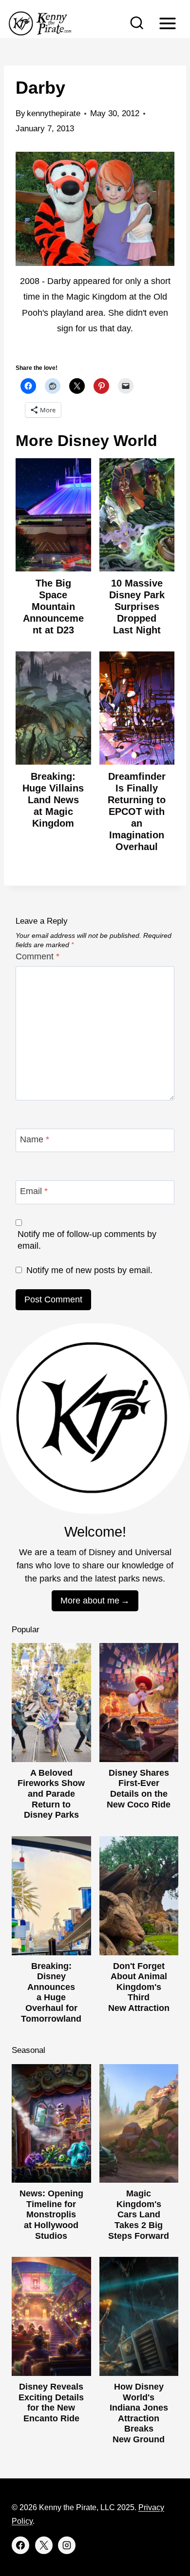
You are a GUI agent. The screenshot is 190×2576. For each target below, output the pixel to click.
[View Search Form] (137, 23)
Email (34, 1192)
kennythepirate (54, 113)
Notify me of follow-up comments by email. (87, 1240)
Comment (38, 956)
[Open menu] (167, 23)
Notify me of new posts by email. (89, 1270)
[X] (44, 2545)
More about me (90, 1601)
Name (35, 1139)
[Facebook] (20, 2545)
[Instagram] (67, 2545)
